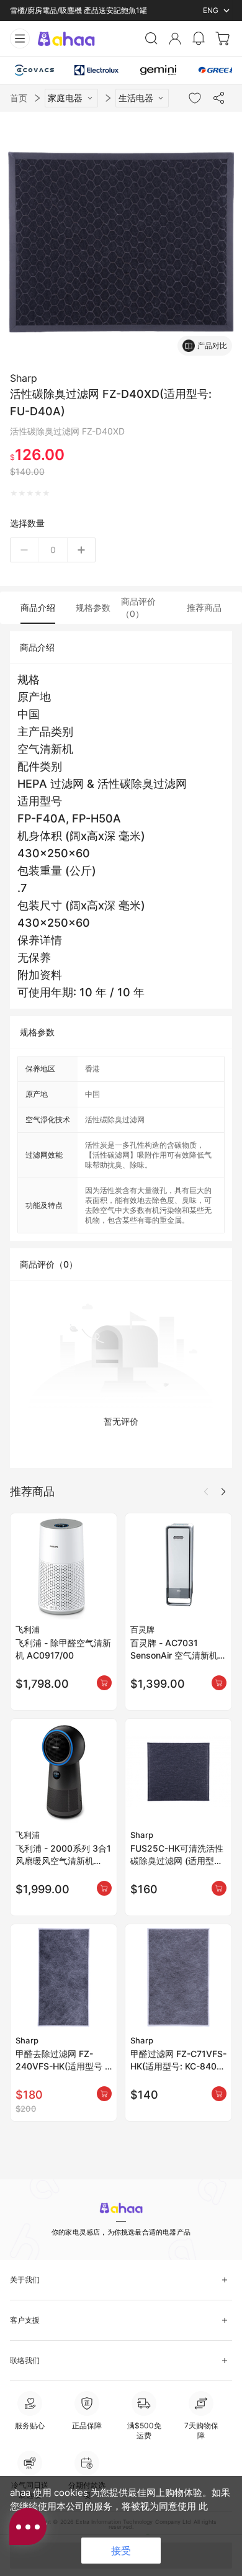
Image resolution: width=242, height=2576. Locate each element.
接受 (121, 2551)
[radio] (14, 493)
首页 (19, 98)
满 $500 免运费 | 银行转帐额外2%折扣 (74, 10)
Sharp (24, 378)
